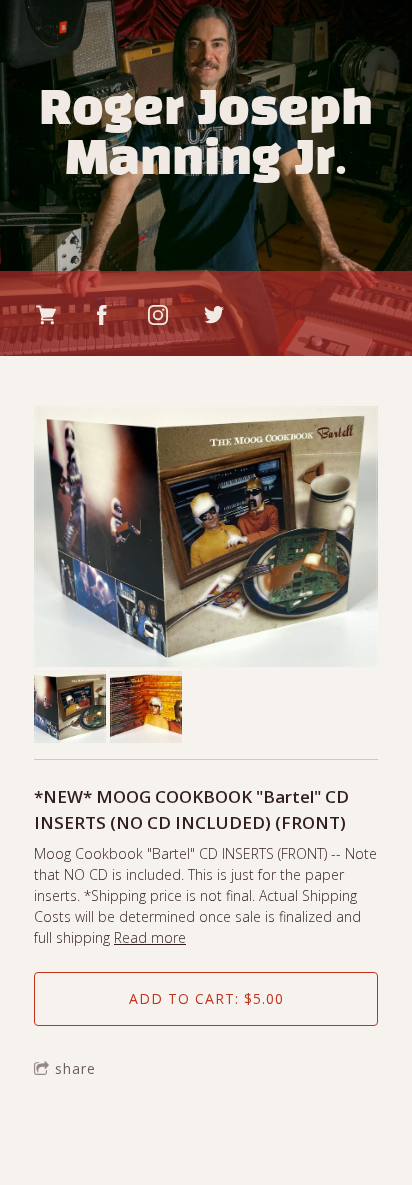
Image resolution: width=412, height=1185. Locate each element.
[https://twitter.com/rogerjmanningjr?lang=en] (214, 315)
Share (75, 1068)
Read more (150, 937)
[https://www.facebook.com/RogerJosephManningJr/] (102, 315)
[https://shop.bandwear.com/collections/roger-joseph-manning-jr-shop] (46, 315)
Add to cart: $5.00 (206, 998)
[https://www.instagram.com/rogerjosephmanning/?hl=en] (158, 315)
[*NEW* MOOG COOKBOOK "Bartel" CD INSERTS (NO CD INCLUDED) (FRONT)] (206, 539)
